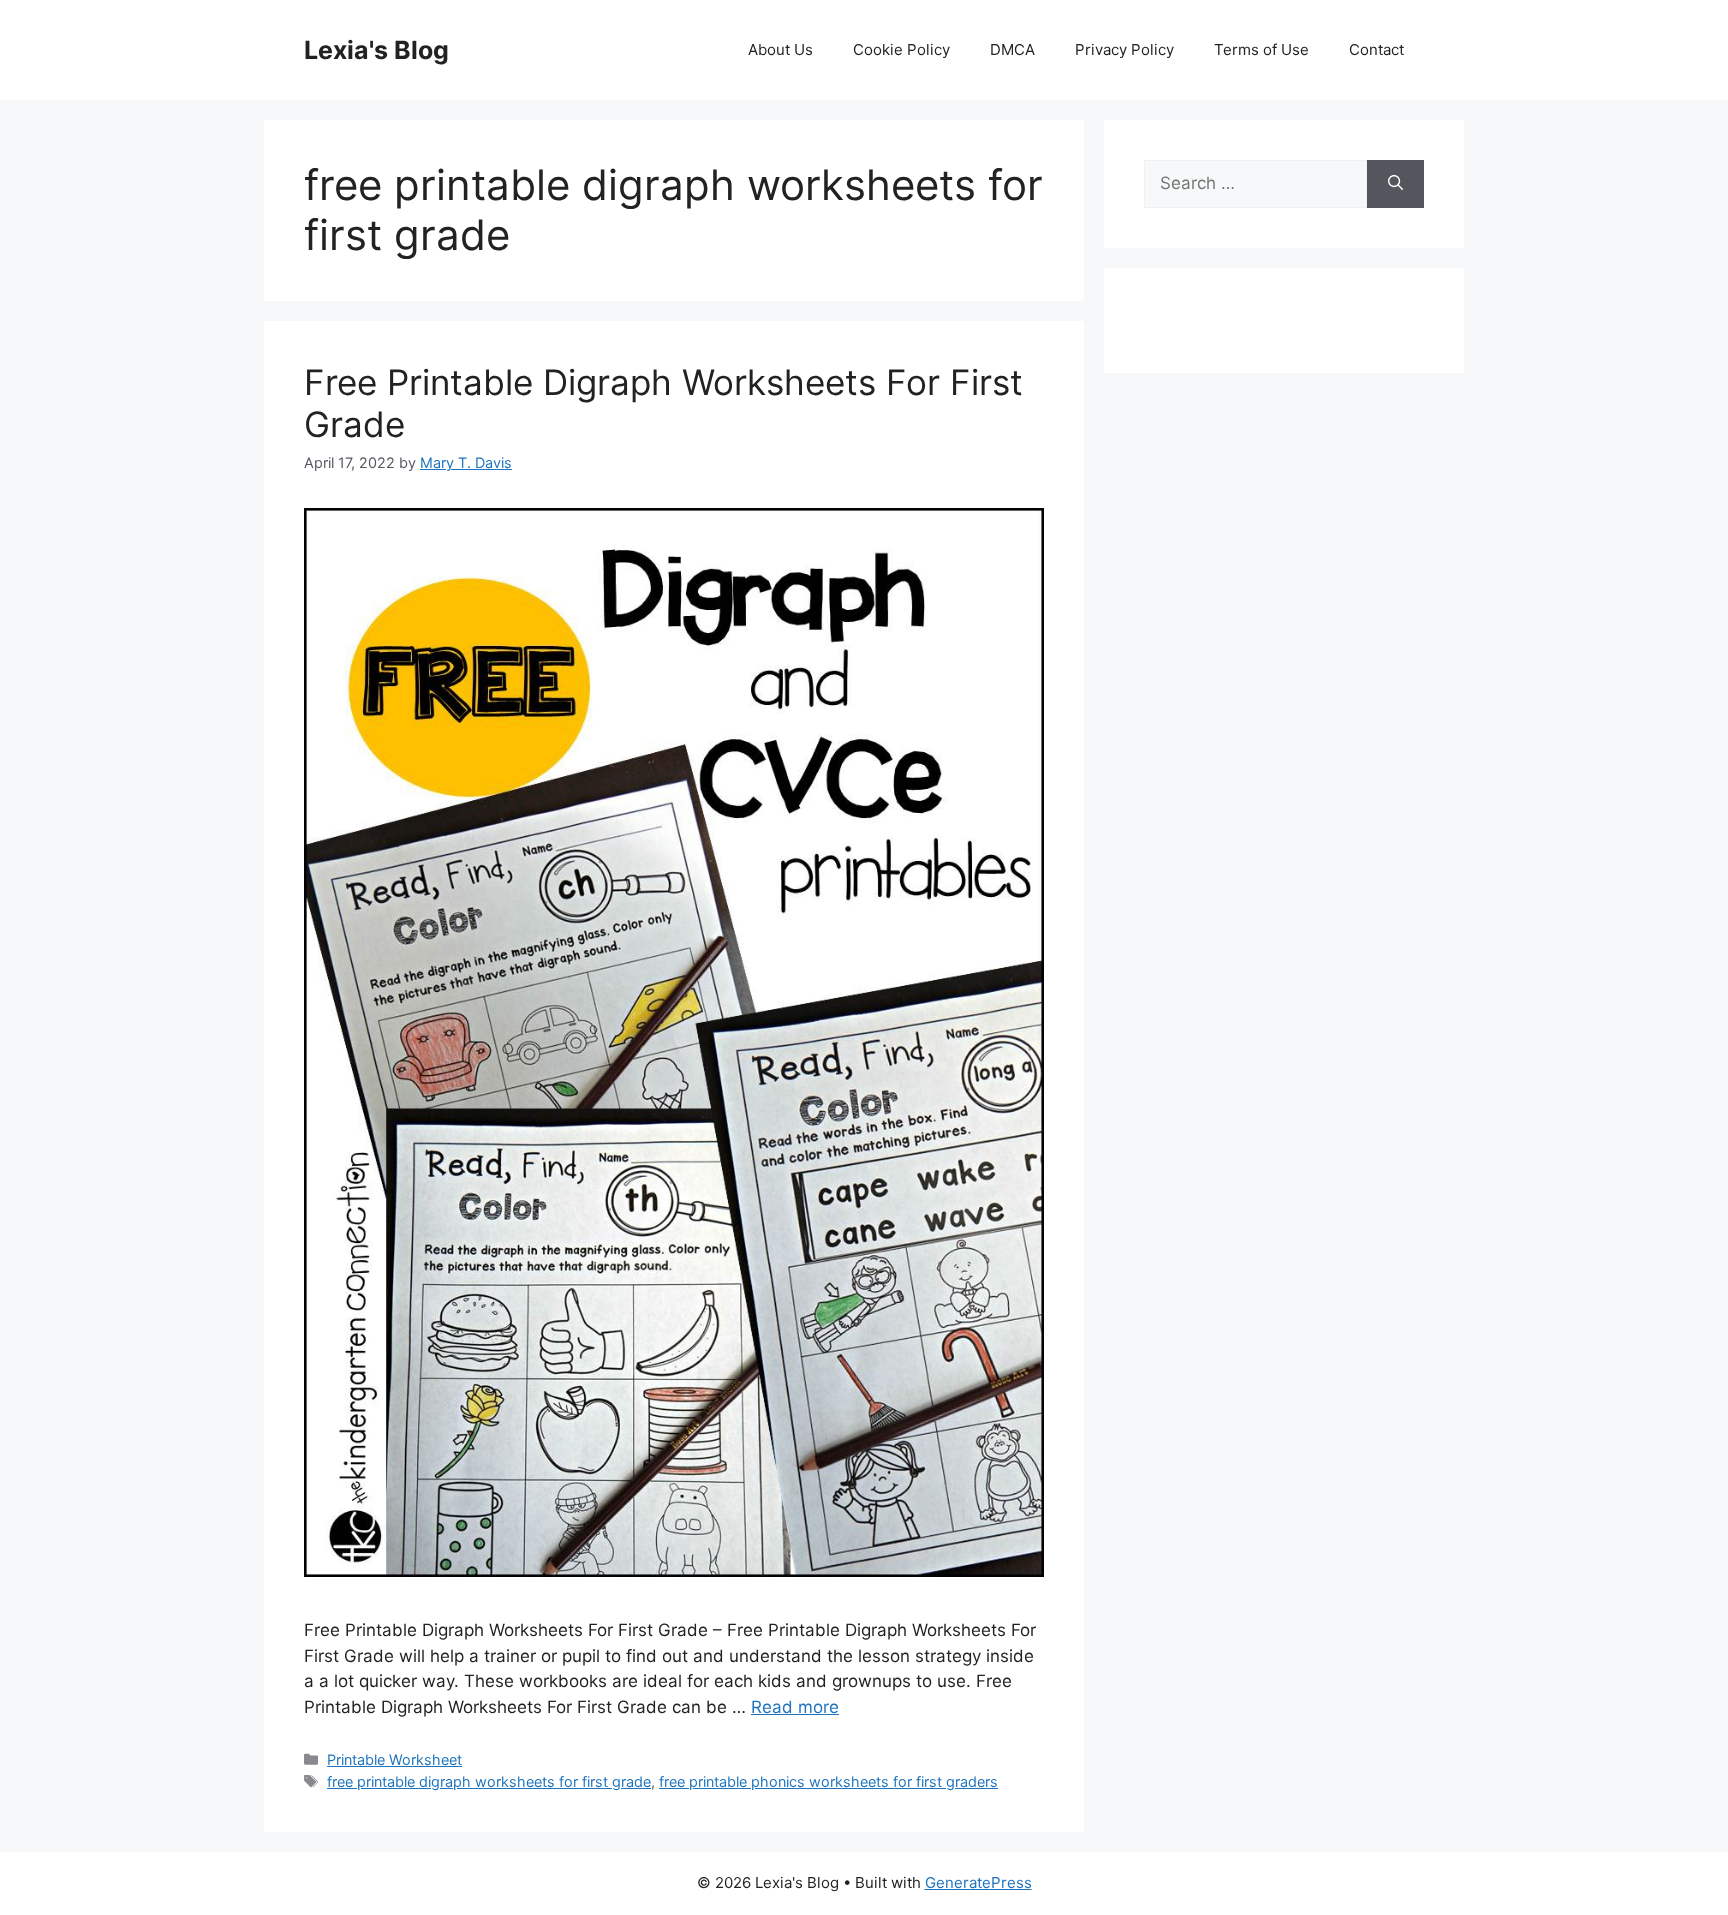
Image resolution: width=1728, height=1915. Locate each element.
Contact (1376, 49)
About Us (780, 49)
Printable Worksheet (394, 1759)
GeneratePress (978, 1882)
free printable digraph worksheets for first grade (489, 1781)
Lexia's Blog (376, 50)
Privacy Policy (1124, 49)
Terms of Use (1261, 49)
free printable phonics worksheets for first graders (828, 1781)
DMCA (1012, 49)
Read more (795, 1707)
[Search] (1395, 184)
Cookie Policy (901, 49)
